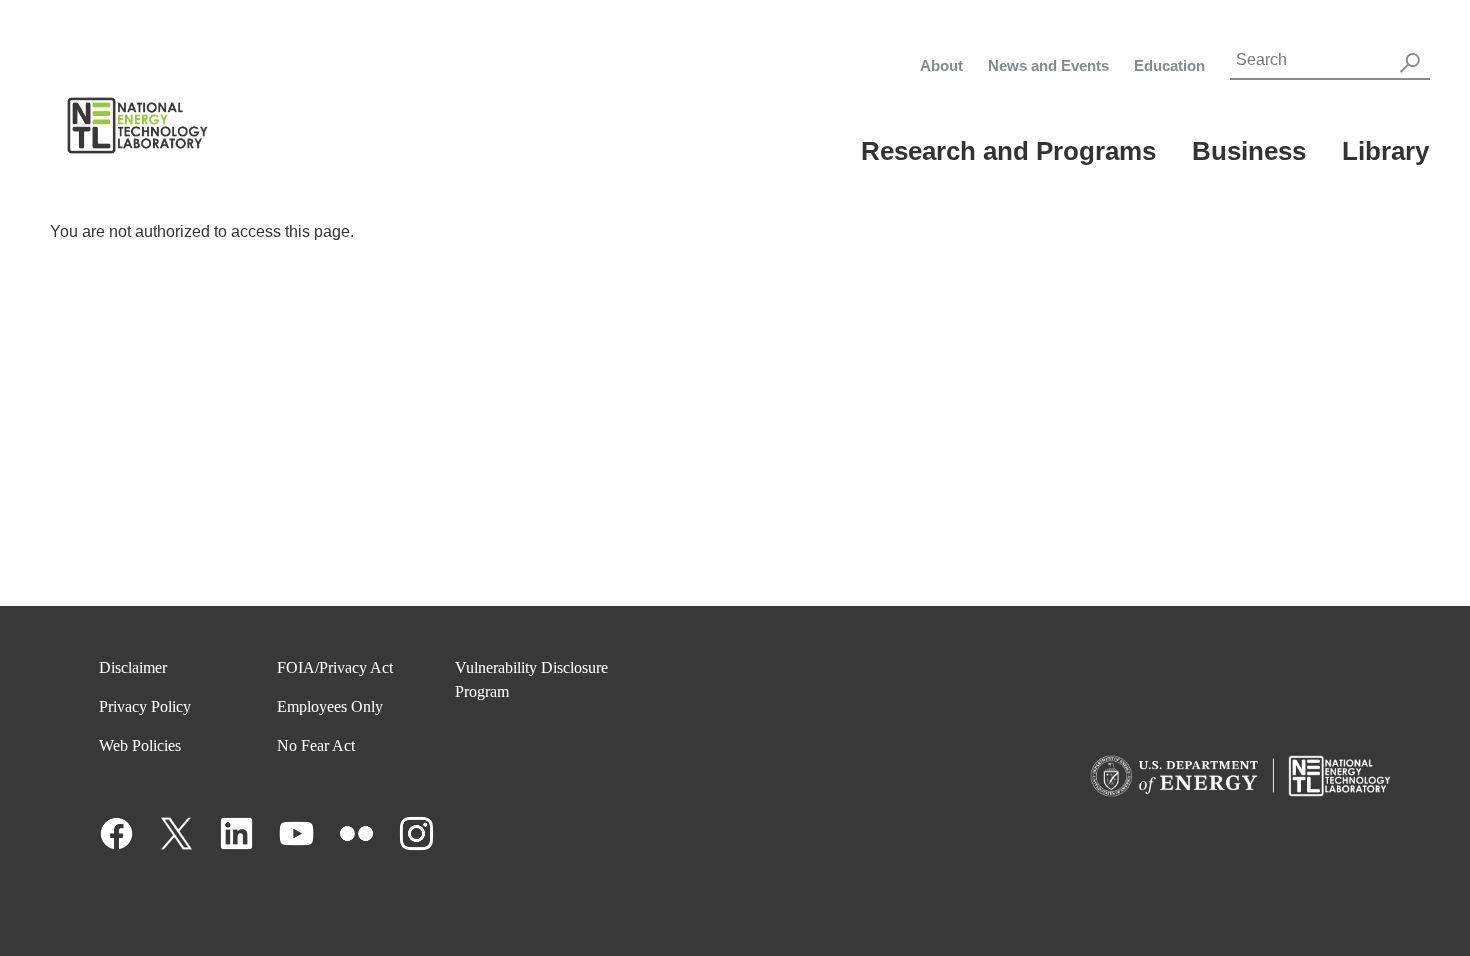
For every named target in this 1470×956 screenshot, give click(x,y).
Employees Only (330, 706)
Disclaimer (133, 667)
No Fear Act (316, 745)
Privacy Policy (145, 706)
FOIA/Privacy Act (335, 667)
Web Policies (140, 745)
